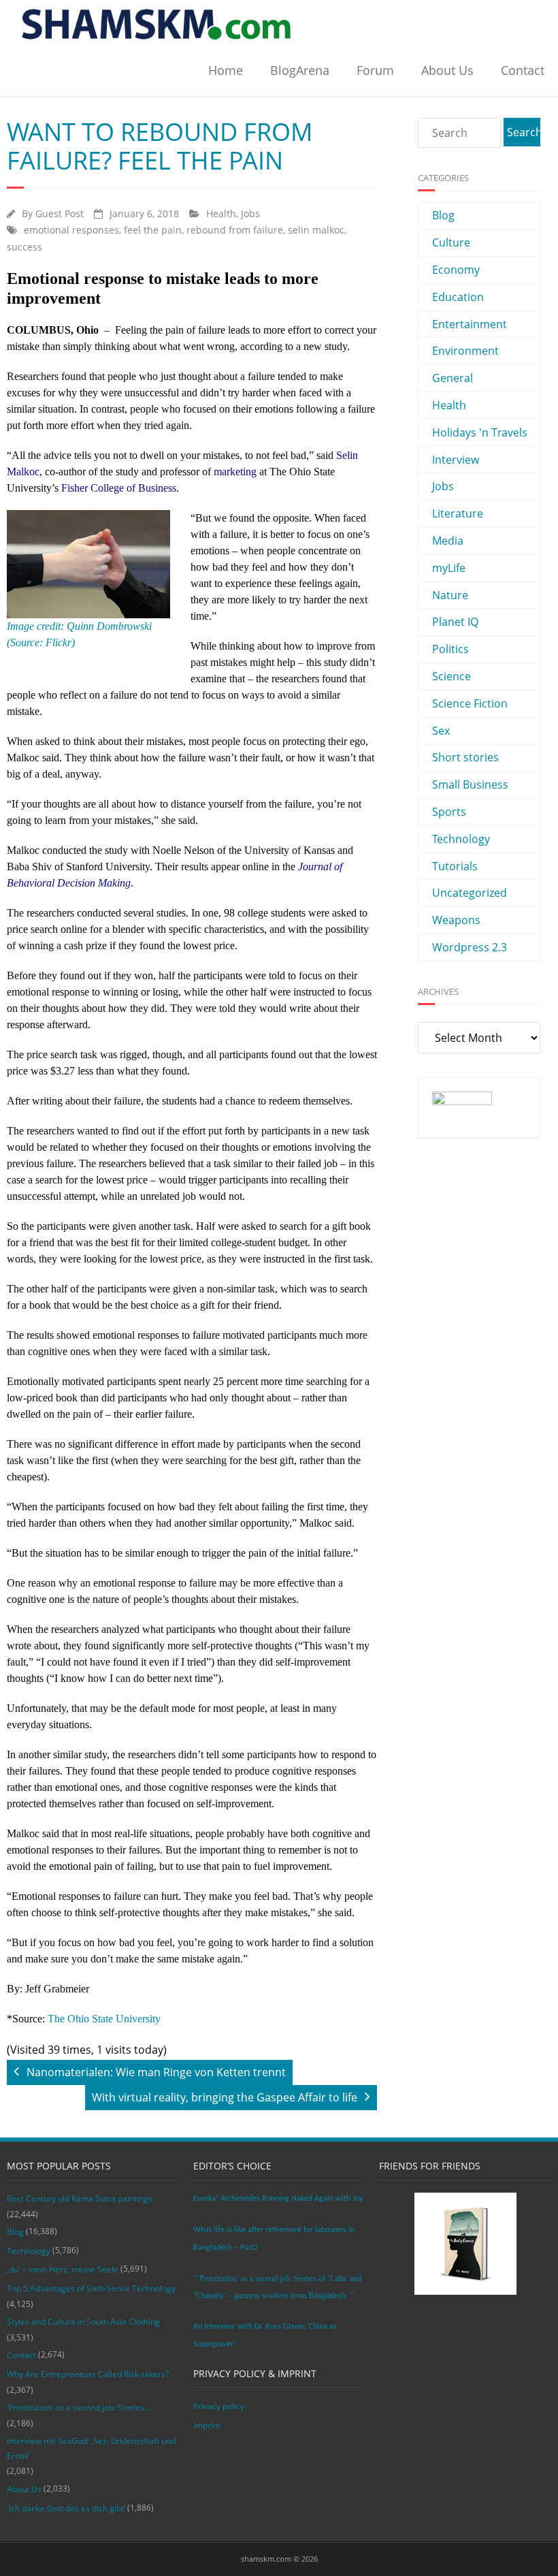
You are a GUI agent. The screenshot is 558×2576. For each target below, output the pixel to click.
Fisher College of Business (119, 488)
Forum (375, 70)
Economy (456, 270)
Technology (461, 839)
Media (448, 541)
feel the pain (153, 230)
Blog (443, 215)
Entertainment (470, 324)
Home (226, 70)
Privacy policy (219, 2406)
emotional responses (71, 230)
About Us (447, 70)
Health (221, 213)
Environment (465, 351)
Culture (451, 242)
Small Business (470, 784)
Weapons (456, 920)
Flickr (57, 642)
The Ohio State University (104, 2019)
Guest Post (60, 213)
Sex (441, 731)
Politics (450, 649)
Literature (458, 513)
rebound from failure (235, 230)
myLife (449, 568)
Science (452, 676)
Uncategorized (470, 893)
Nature (450, 595)
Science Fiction (470, 703)
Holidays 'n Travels (480, 432)
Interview (456, 460)
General (453, 378)
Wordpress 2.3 (470, 947)
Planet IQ (455, 622)
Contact (523, 70)
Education (458, 297)
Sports (449, 812)
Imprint (207, 2425)
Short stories (465, 757)
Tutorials (455, 866)
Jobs (250, 213)
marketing (235, 472)
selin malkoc (316, 230)
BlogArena (300, 70)
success (24, 247)
